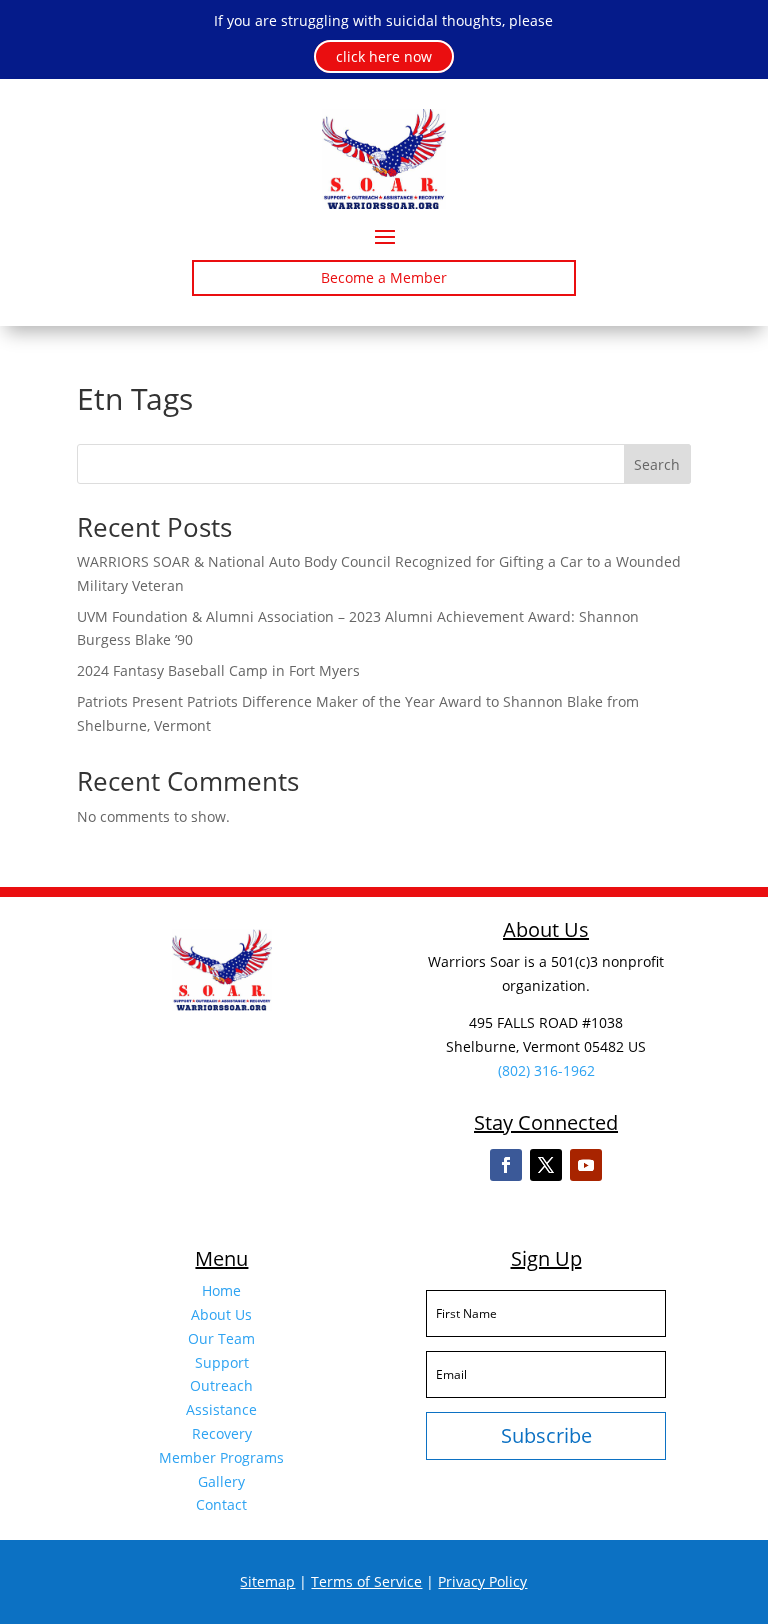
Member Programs (221, 1457)
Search (657, 464)
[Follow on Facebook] (506, 1165)
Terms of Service (366, 1581)
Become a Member (384, 277)
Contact (221, 1504)
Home (221, 1290)
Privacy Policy (482, 1581)
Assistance (221, 1409)
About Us (221, 1314)
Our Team (221, 1338)
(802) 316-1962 (546, 1070)
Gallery (221, 1481)
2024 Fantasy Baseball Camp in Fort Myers (218, 670)
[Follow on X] (546, 1165)
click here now (384, 56)
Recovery (222, 1433)
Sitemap (267, 1581)
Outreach (221, 1385)
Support (222, 1362)
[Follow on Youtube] (586, 1165)
